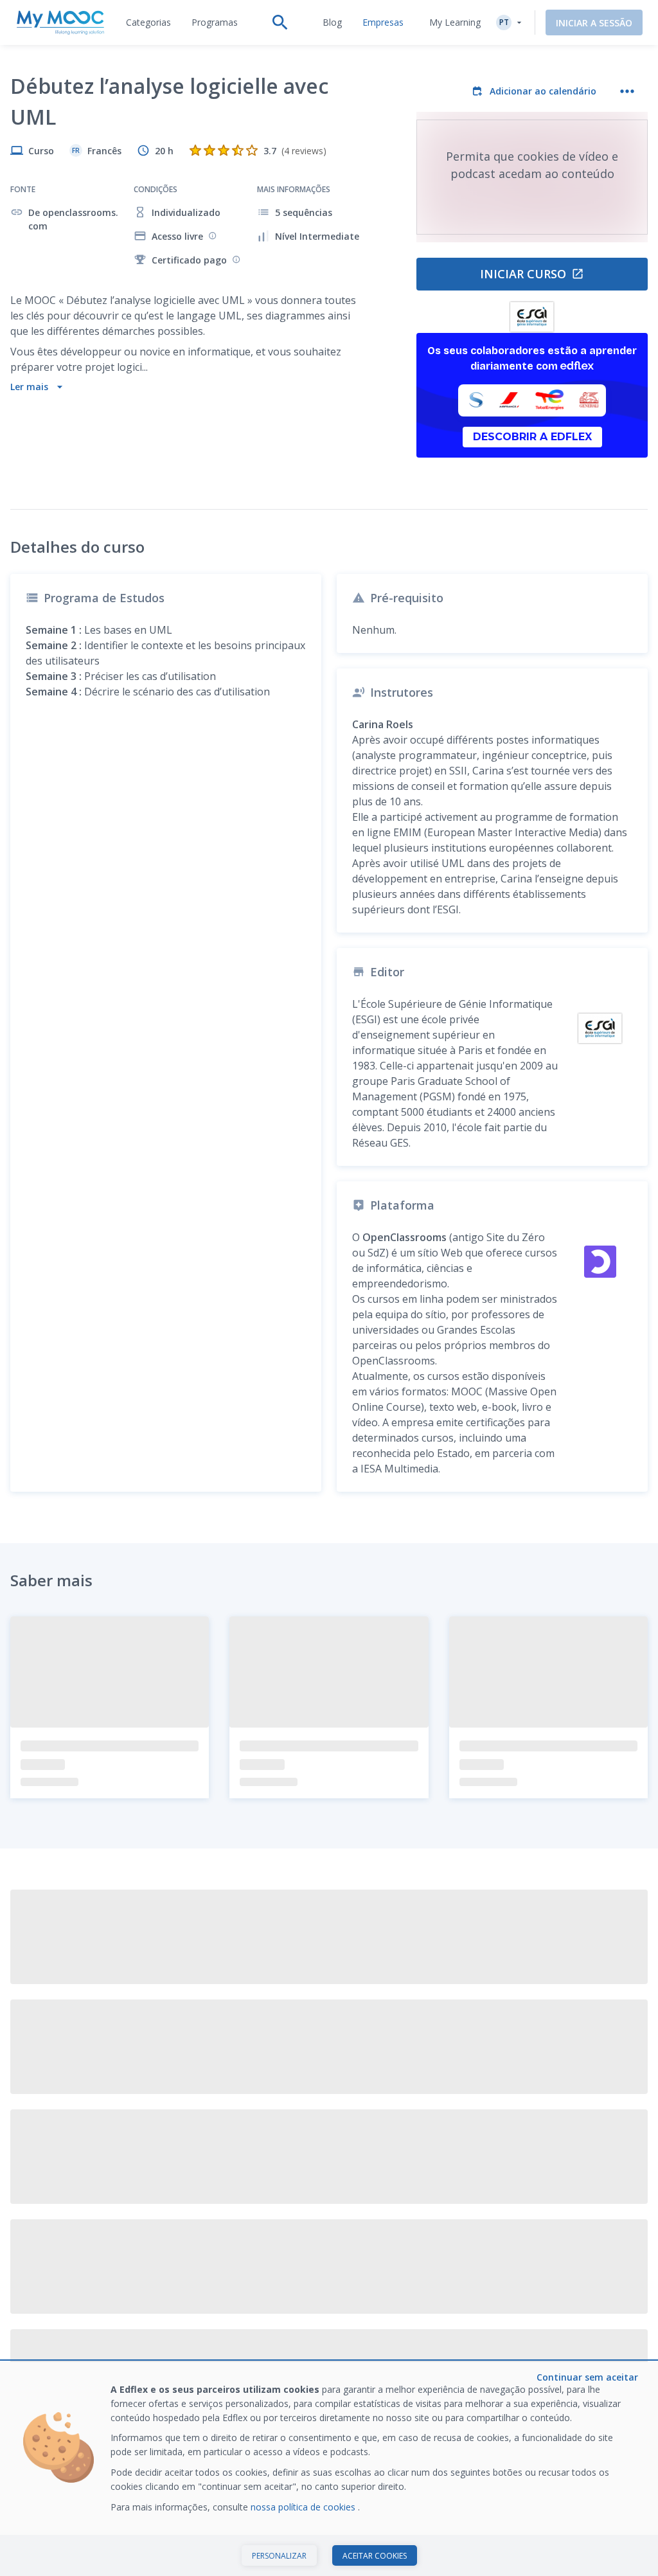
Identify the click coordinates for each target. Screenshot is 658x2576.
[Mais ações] (627, 91)
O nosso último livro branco (447, 2319)
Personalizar (279, 2556)
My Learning (455, 22)
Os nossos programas (188, 2312)
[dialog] (329, 2469)
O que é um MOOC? (52, 2292)
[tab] (148, 22)
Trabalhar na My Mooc (452, 2346)
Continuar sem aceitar (587, 2377)
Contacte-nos (39, 2312)
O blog (156, 2331)
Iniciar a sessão (594, 23)
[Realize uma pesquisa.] (280, 22)
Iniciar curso (523, 274)
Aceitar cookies (375, 2556)
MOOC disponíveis (180, 2292)
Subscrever (604, 2200)
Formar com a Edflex (449, 2292)
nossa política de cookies (304, 2507)
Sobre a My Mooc (311, 2292)
